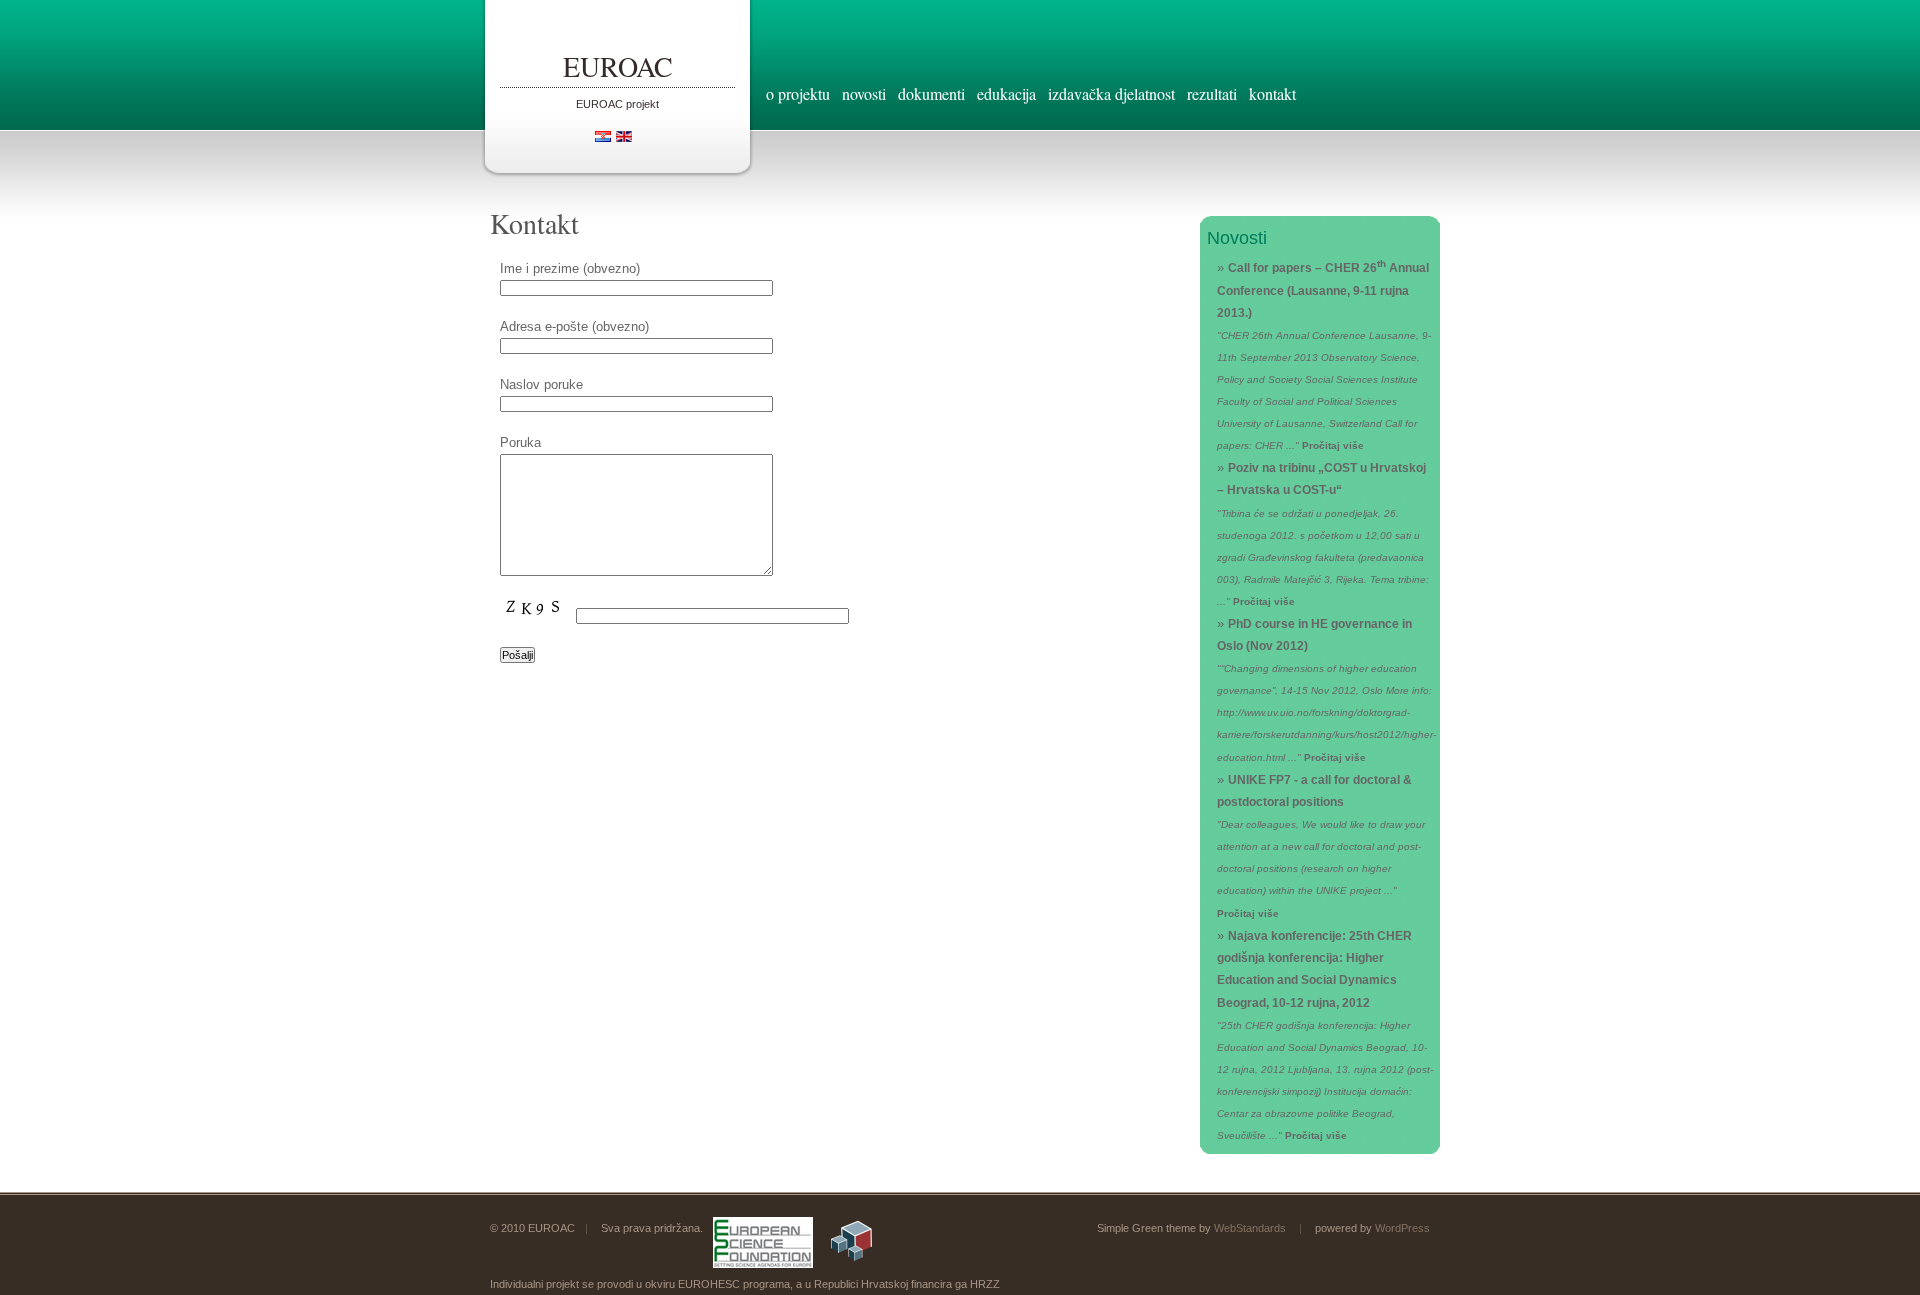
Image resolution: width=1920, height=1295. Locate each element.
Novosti (864, 93)
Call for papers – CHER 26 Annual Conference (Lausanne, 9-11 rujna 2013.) (1323, 289)
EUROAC (618, 66)
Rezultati (1212, 93)
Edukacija (1006, 93)
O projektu (798, 93)
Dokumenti (931, 93)
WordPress (1402, 1228)
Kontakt (1272, 93)
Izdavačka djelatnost (1111, 93)
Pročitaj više (1333, 445)
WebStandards (1250, 1228)
